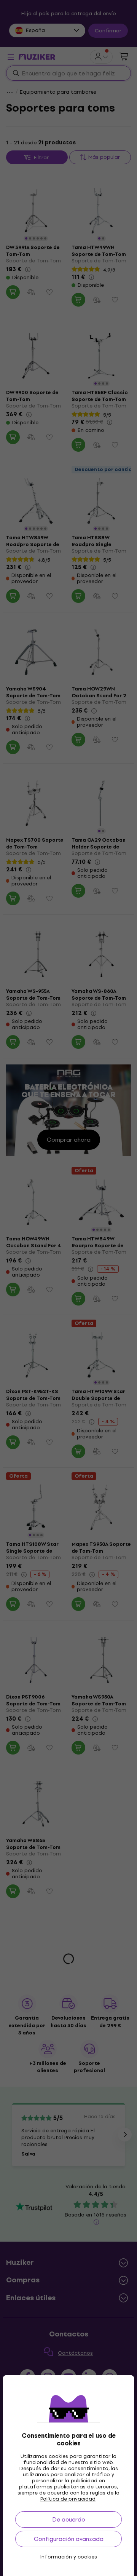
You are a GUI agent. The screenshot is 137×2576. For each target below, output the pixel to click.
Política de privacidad (68, 2499)
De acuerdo (69, 2519)
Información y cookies (69, 2557)
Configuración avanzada (69, 2539)
